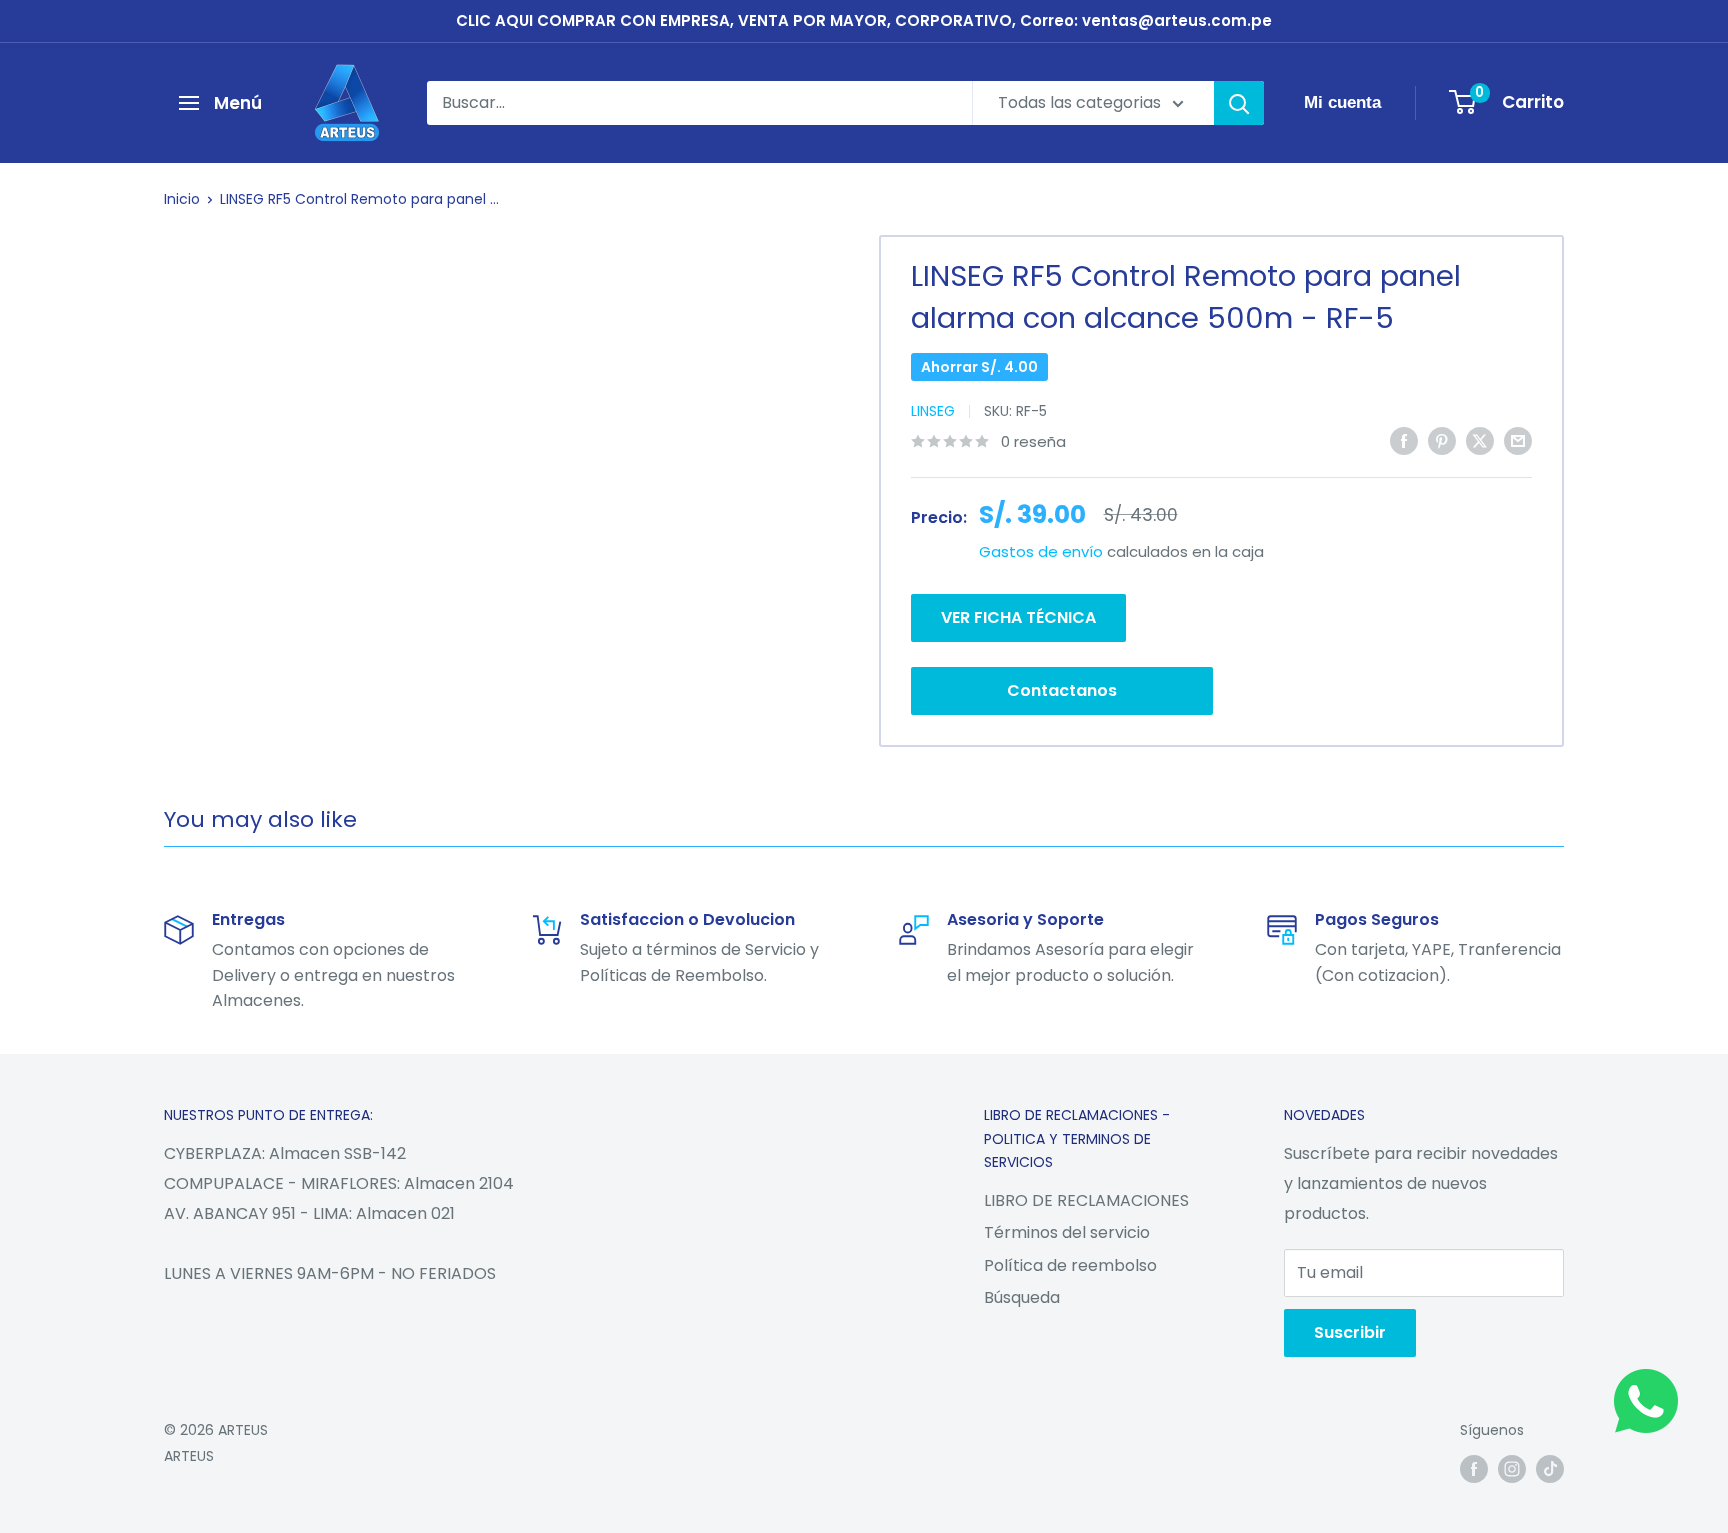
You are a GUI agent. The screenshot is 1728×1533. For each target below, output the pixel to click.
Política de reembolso (1070, 1265)
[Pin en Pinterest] (1442, 440)
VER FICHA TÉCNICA (1018, 617)
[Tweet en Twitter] (1480, 440)
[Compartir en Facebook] (1404, 440)
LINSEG (933, 411)
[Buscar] (1239, 103)
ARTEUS (189, 1456)
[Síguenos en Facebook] (1474, 1468)
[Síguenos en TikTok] (1550, 1468)
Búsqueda (1022, 1297)
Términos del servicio (1067, 1232)
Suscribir (1350, 1332)
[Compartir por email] (1518, 440)
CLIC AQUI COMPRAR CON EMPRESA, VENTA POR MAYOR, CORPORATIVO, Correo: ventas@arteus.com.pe (864, 20)
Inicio (182, 199)
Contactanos (1062, 690)
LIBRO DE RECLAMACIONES (1086, 1200)
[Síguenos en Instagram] (1512, 1468)
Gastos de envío (1041, 551)
